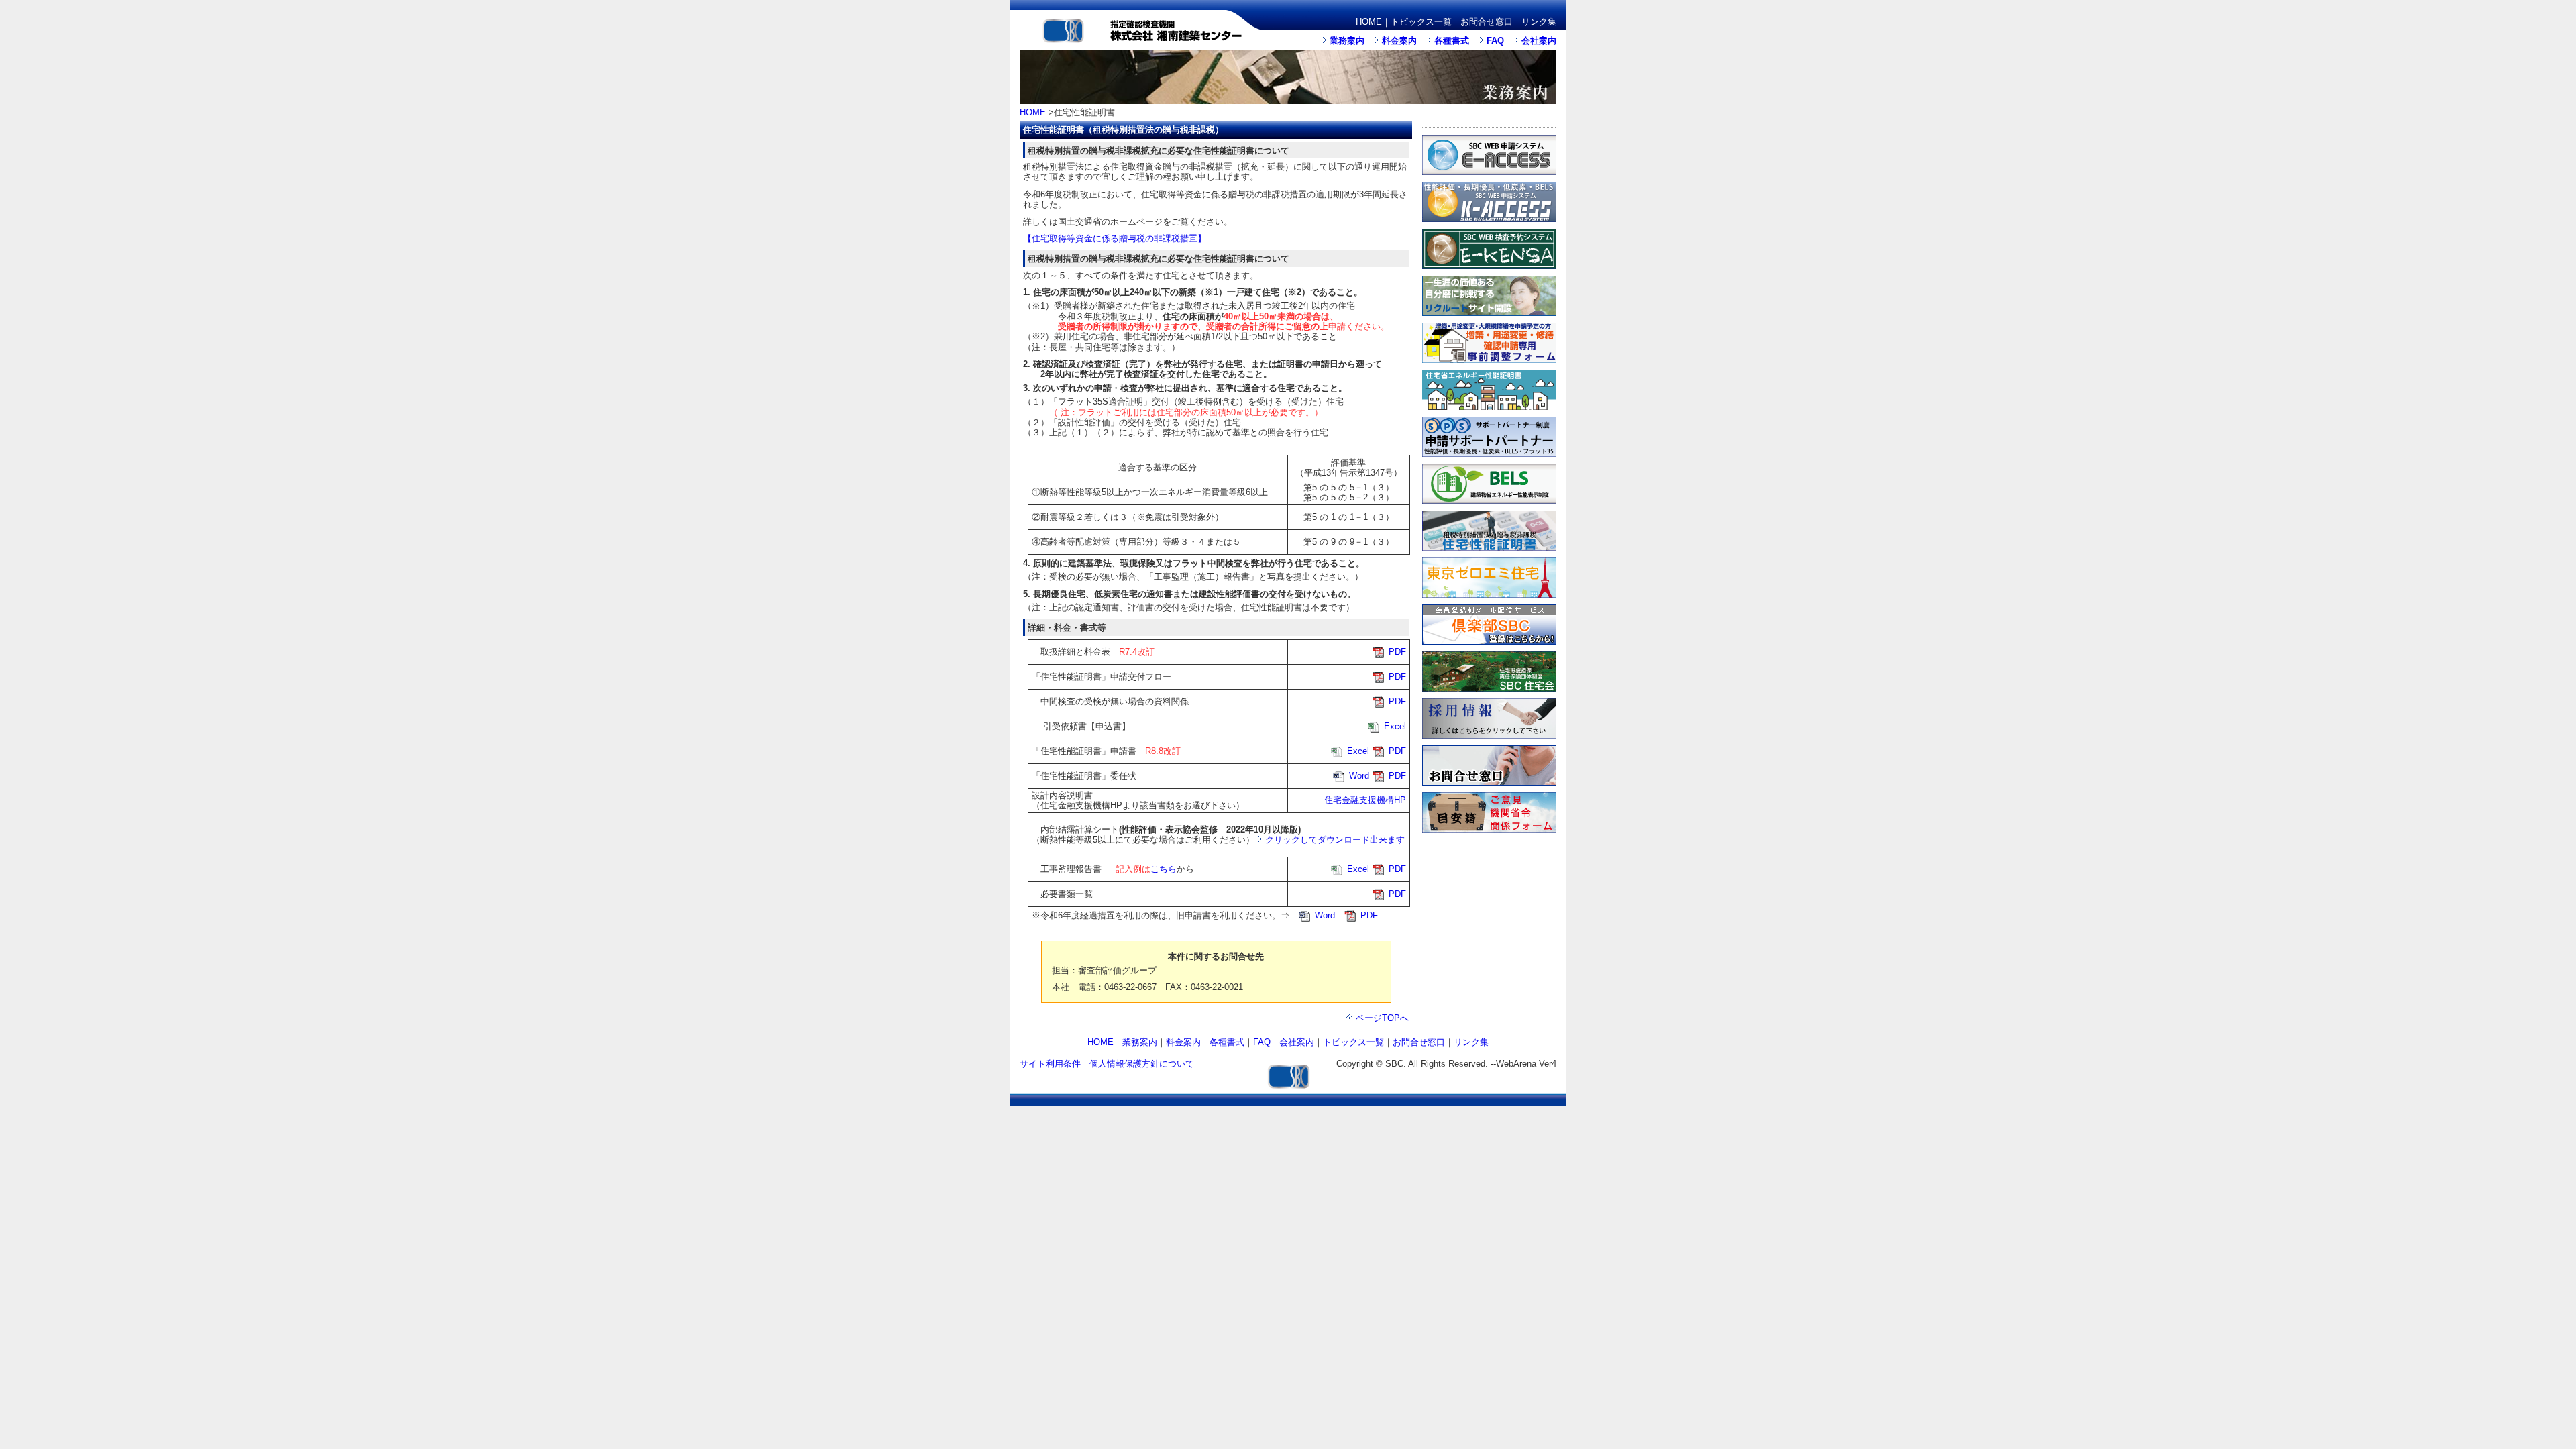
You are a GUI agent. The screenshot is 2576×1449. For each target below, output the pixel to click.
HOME (1369, 22)
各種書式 (1452, 41)
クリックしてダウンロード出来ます (1335, 840)
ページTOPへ (1382, 1018)
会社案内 (1539, 41)
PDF (1397, 652)
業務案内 (1347, 41)
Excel (1395, 726)
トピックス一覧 (1421, 22)
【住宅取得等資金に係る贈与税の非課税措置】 (1115, 238)
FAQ (1495, 41)
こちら (1164, 869)
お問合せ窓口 (1487, 22)
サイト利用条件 (1050, 1064)
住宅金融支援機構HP (1365, 800)
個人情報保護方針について (1142, 1064)
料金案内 (1399, 41)
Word (1359, 776)
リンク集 (1539, 22)
